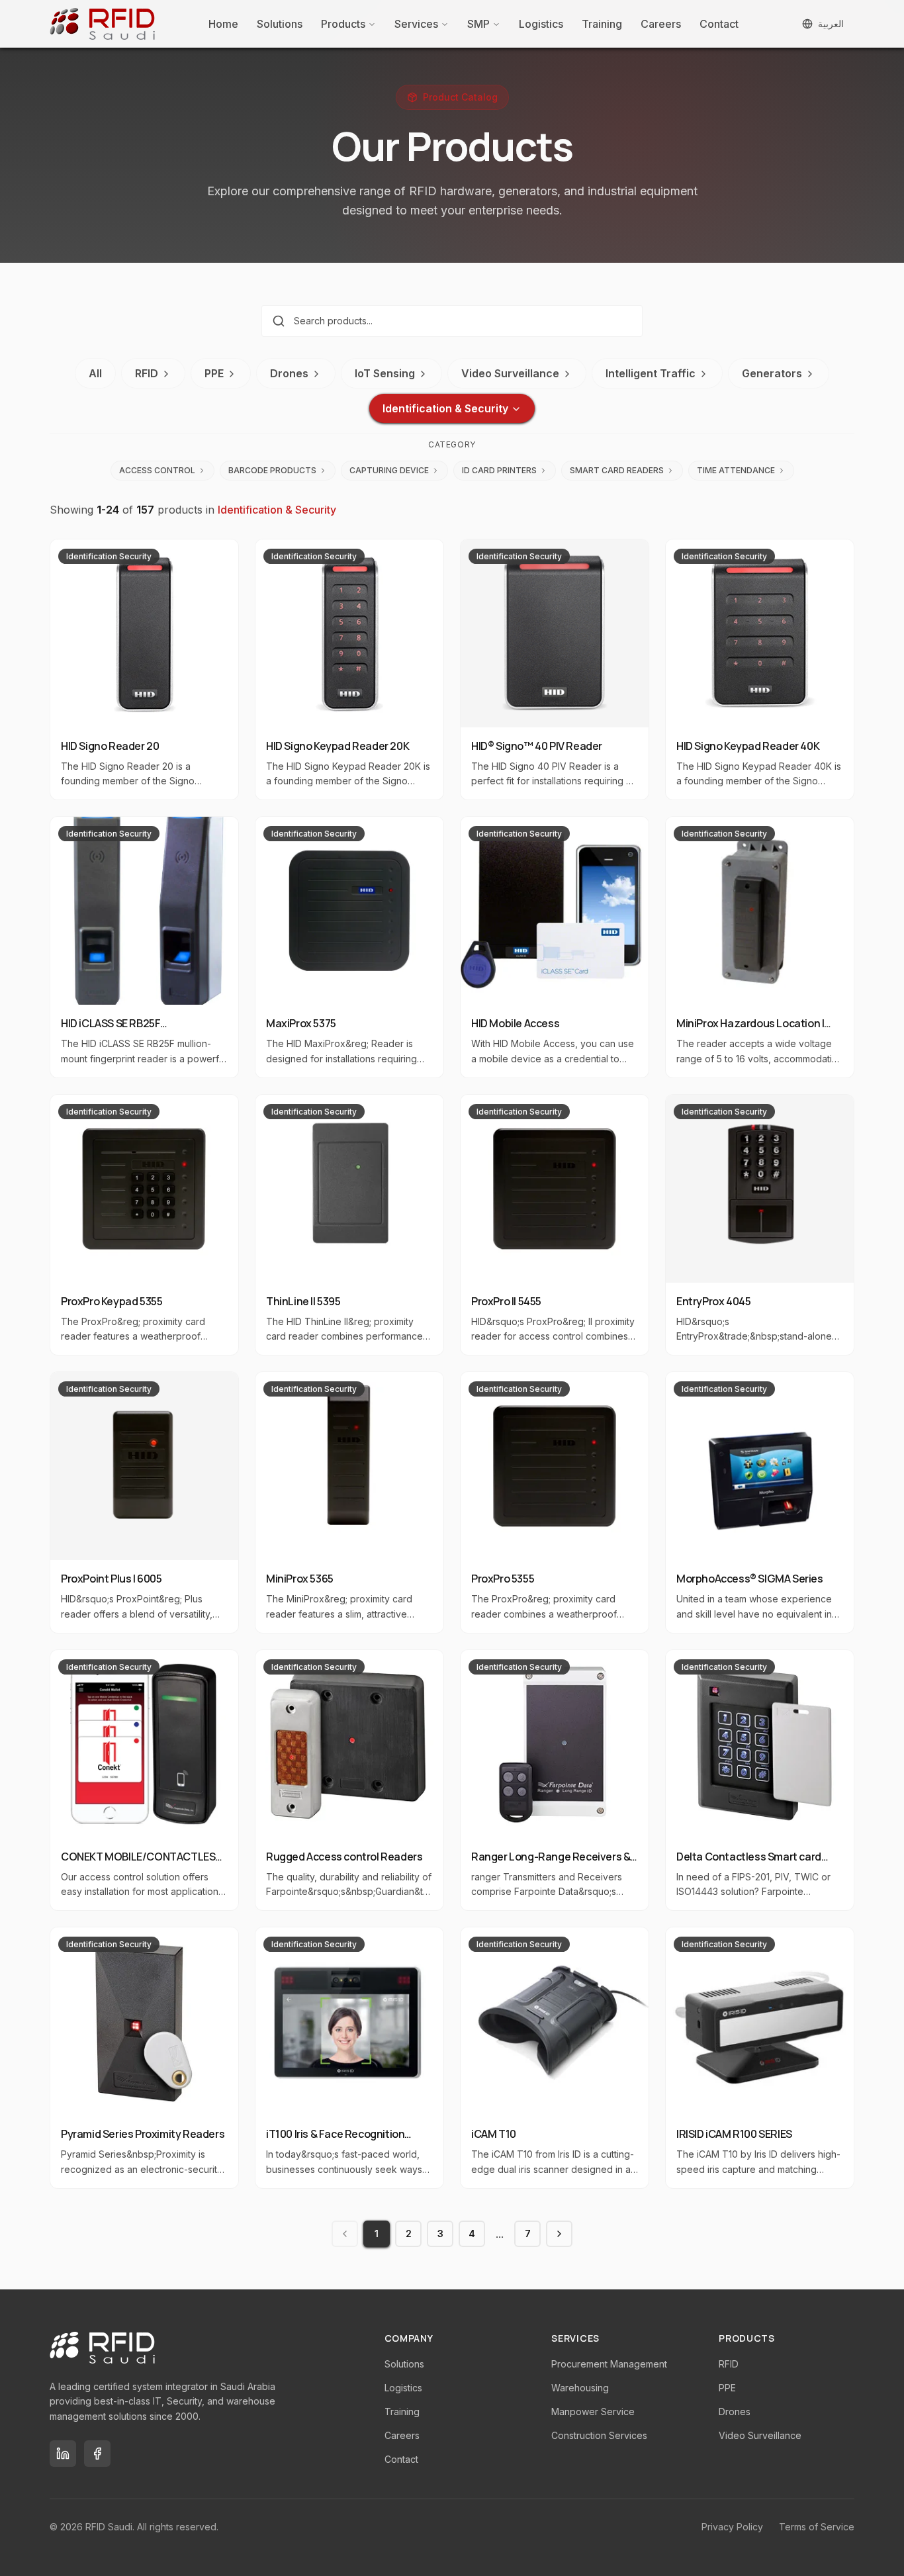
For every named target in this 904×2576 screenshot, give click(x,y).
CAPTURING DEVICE (389, 470)
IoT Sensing (385, 373)
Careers (661, 24)
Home (223, 24)
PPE (214, 373)
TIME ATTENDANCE (736, 470)
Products (343, 24)
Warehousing (580, 2388)
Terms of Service (817, 2527)
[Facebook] (97, 2454)
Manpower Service (593, 2412)
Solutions (280, 24)
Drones (289, 373)
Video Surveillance (510, 373)
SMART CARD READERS (617, 470)
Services (416, 24)
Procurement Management (609, 2364)
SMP (478, 24)
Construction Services (599, 2435)
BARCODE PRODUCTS (272, 470)
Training (602, 24)
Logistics (541, 24)
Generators (772, 373)
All (95, 373)
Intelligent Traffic (651, 373)
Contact (719, 24)
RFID (147, 373)
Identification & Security (445, 408)
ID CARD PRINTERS (499, 470)
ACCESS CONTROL (157, 470)
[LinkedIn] (63, 2454)
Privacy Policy (732, 2527)
